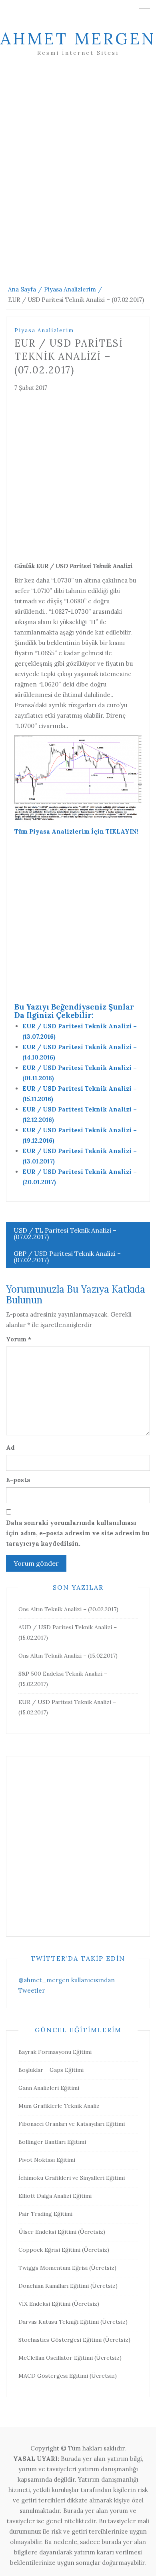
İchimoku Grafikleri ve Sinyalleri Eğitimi (72, 2178)
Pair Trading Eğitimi (45, 2214)
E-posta (18, 1480)
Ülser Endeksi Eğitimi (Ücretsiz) (62, 2232)
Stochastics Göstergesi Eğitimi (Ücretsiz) (74, 2340)
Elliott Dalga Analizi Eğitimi (55, 2196)
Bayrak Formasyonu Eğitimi (55, 2052)
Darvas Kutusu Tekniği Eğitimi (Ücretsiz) (73, 2322)
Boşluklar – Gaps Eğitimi (51, 2070)
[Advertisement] (78, 178)
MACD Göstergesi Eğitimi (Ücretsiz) (68, 2376)
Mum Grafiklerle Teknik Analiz (59, 2106)
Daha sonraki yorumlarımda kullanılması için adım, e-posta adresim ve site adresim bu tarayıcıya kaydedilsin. (78, 1533)
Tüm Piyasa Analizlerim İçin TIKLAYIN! (76, 831)
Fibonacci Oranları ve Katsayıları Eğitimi (72, 2124)
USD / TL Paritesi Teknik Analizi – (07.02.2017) (65, 1233)
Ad (10, 1448)
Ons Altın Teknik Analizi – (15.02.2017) (68, 1656)
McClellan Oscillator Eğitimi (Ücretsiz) (70, 2358)
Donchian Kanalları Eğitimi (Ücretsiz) (68, 2286)
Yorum (19, 1339)
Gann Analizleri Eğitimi (49, 2088)
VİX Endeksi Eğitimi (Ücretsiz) (59, 2304)
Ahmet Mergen (78, 39)
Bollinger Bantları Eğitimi (52, 2142)
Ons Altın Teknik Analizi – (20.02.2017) (68, 1609)
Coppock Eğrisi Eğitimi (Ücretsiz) (64, 2250)
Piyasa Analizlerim (44, 330)
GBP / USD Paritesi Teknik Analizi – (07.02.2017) (67, 1257)
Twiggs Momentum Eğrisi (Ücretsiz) (67, 2268)
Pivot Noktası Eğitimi (47, 2160)
